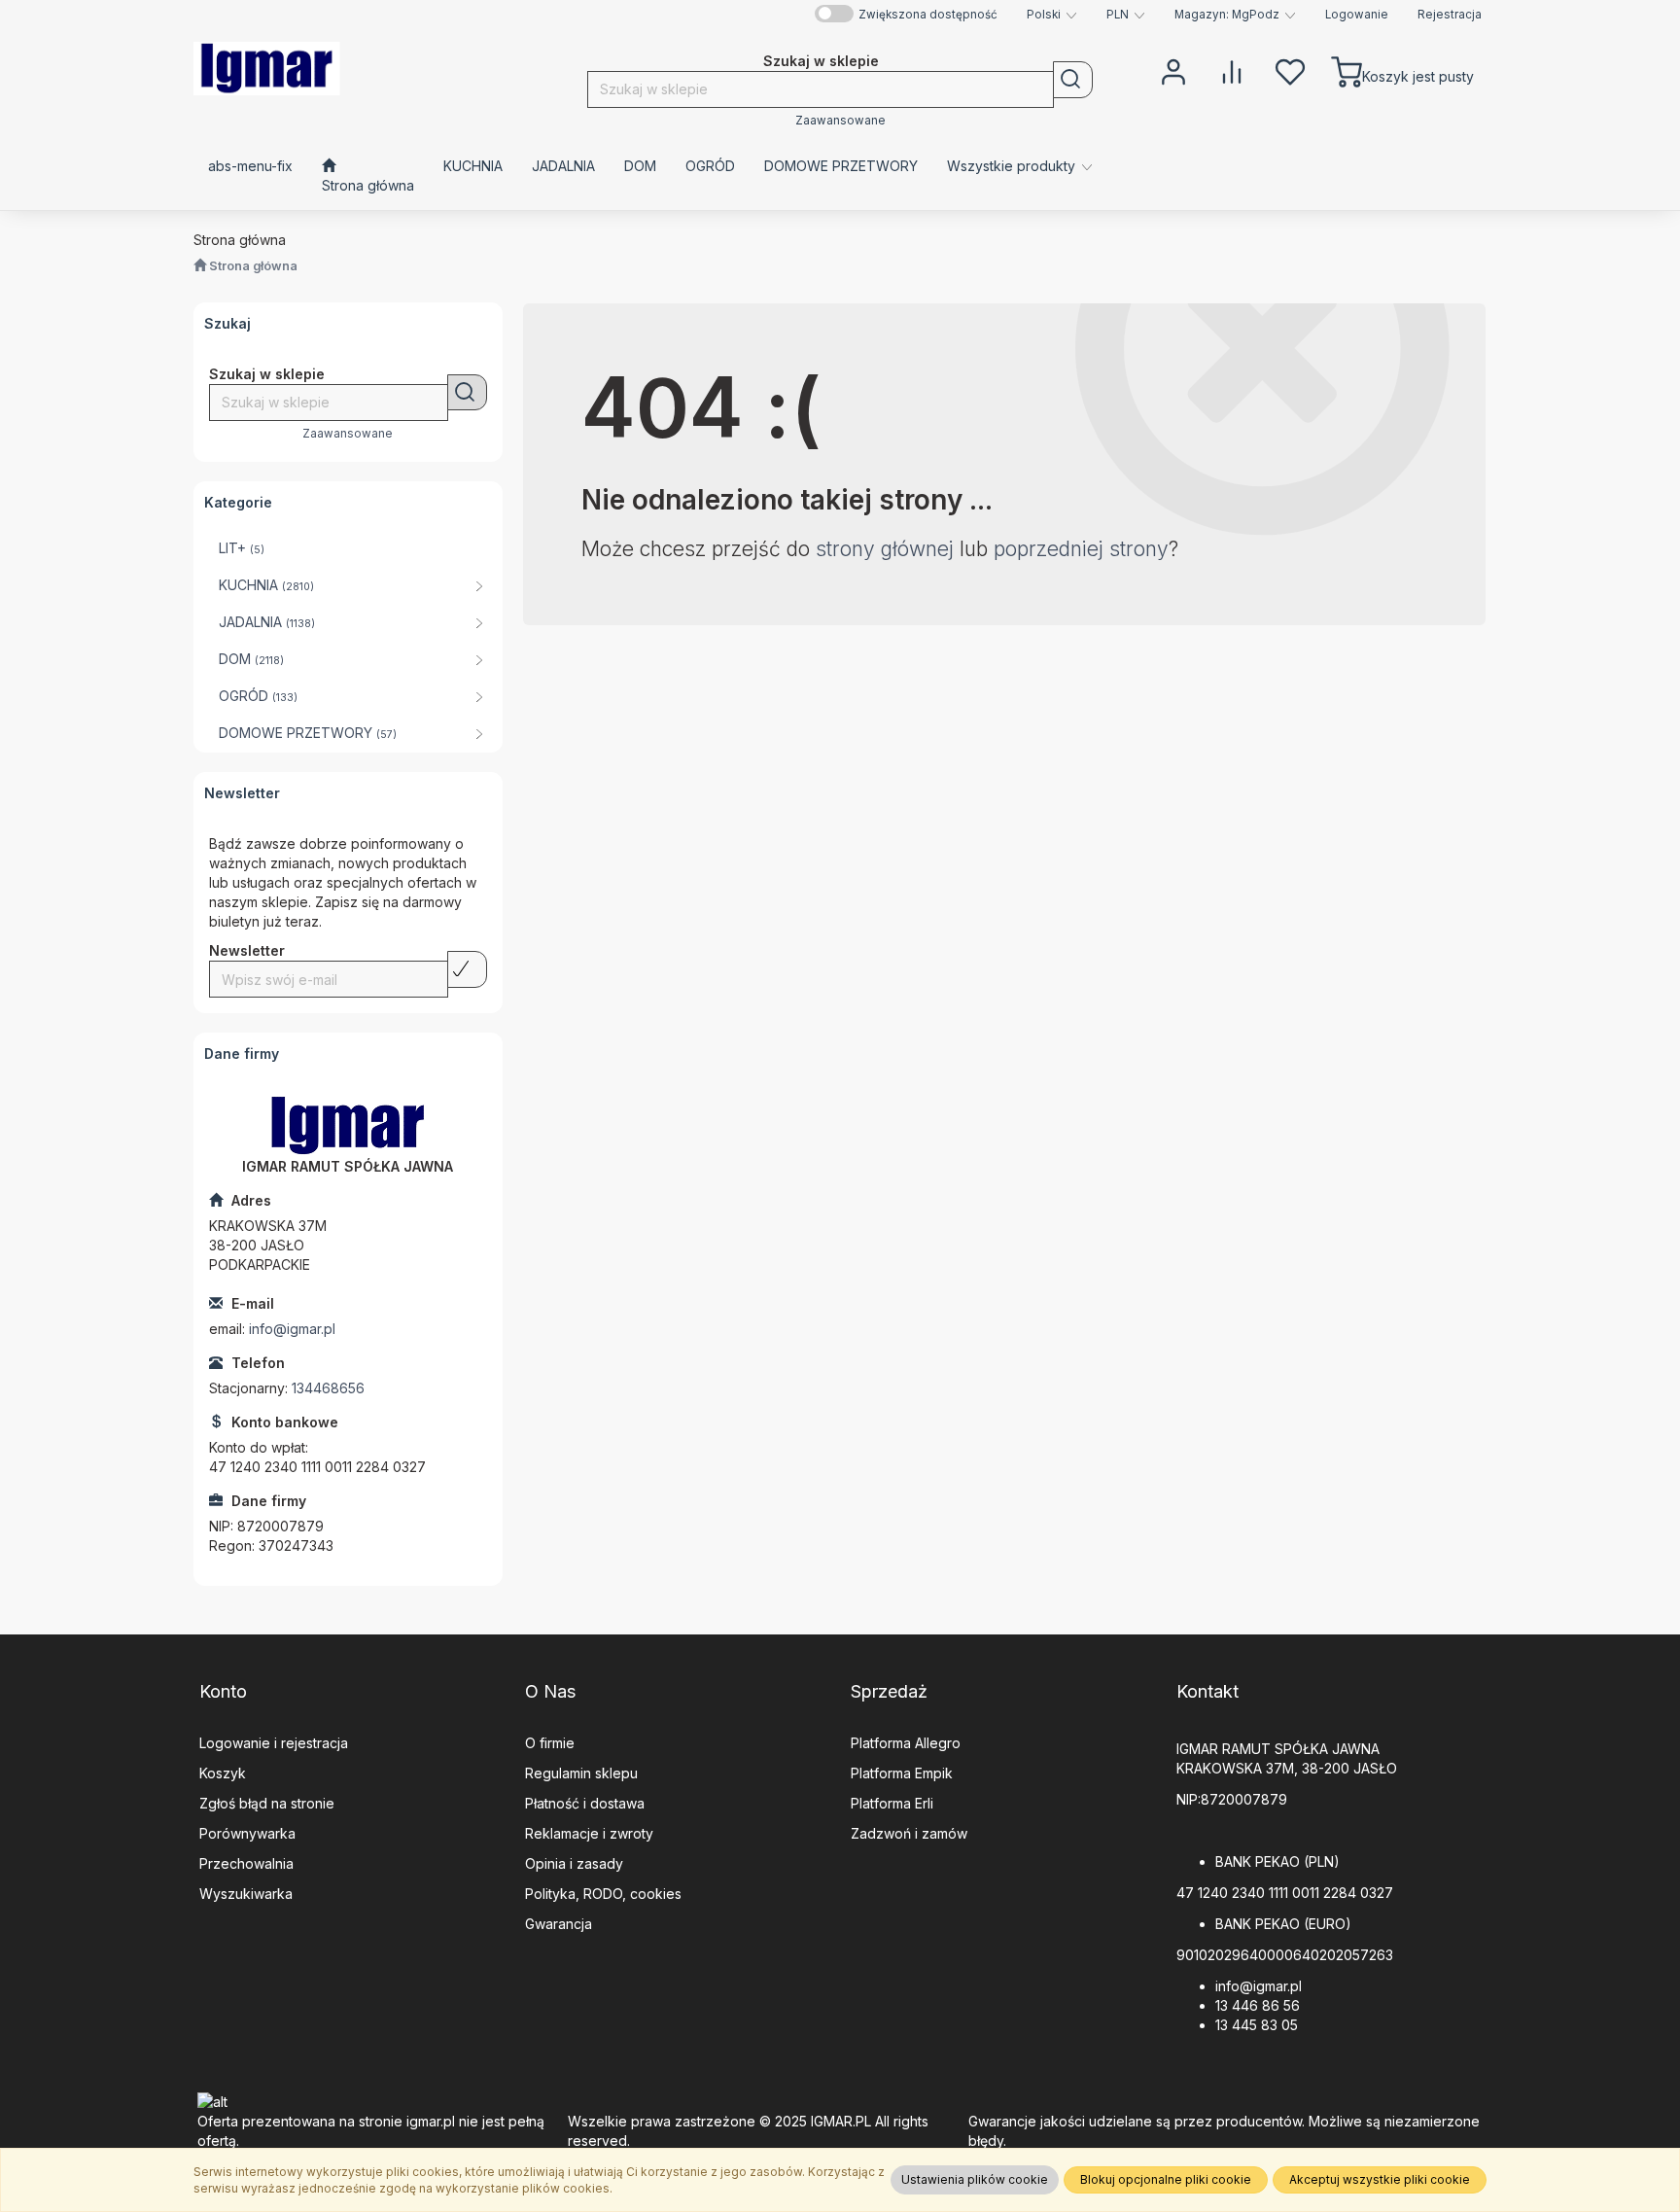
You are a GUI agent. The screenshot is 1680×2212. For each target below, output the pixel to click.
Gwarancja (559, 1924)
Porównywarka (247, 1833)
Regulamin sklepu (581, 1773)
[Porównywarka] (1232, 70)
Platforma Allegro (906, 1743)
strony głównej (885, 549)
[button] (1052, 15)
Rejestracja (1450, 15)
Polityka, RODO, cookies (603, 1894)
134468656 (328, 1388)
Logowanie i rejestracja (274, 1743)
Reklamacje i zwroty (589, 1833)
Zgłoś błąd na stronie (267, 1803)
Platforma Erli (892, 1803)
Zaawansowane (840, 121)
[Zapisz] (467, 969)
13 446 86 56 (1258, 2005)
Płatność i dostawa (585, 1803)
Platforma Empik (902, 1773)
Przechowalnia (246, 1863)
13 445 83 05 (1257, 2025)
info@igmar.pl (292, 1329)
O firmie (550, 1743)
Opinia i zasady (574, 1863)
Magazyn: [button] (1227, 15)
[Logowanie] (1173, 70)
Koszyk (223, 1773)
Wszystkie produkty (1013, 166)
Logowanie (1357, 15)
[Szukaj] (1073, 80)
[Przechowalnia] (1290, 70)
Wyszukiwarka (246, 1894)
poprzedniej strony (1081, 549)
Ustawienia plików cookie (975, 2179)
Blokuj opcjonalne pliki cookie (1166, 2179)
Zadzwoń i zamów (909, 1833)
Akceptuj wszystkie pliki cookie (1380, 2179)
